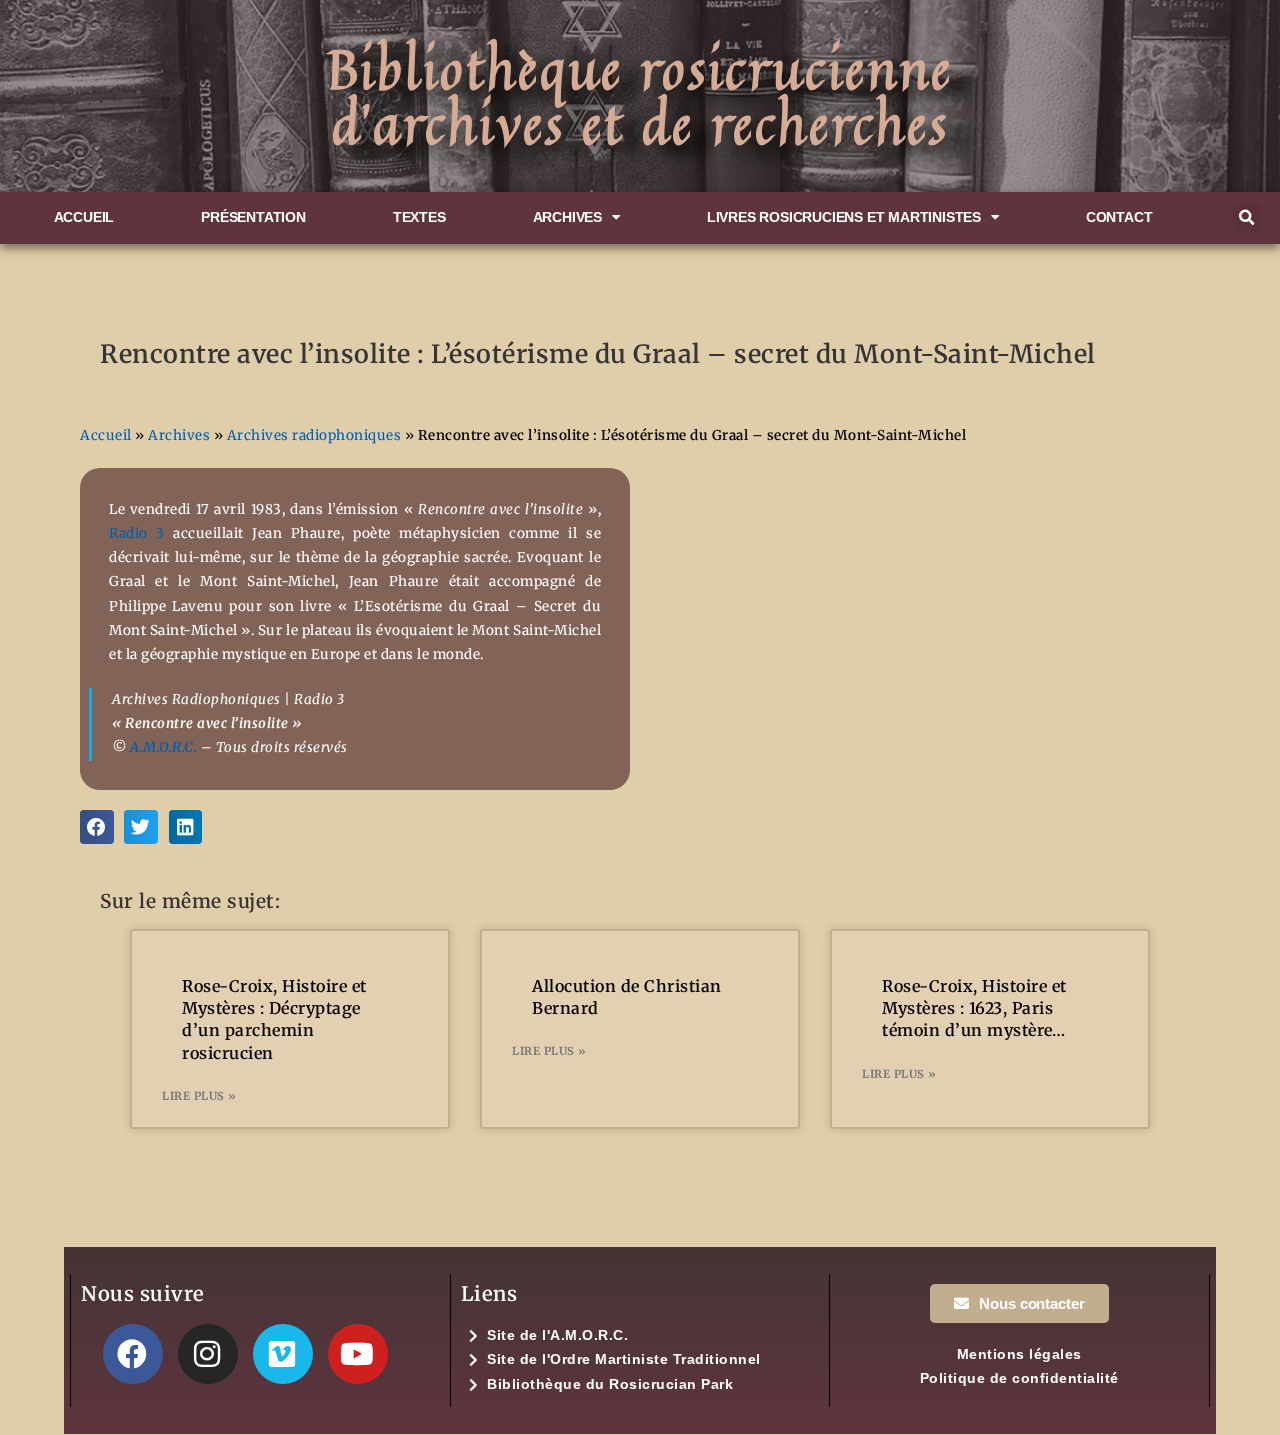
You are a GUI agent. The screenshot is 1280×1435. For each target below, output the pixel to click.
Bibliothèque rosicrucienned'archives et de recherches (640, 95)
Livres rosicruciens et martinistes (844, 217)
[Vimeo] (283, 1354)
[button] (1247, 218)
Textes (419, 217)
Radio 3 (137, 533)
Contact (1119, 217)
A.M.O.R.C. (163, 747)
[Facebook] (133, 1354)
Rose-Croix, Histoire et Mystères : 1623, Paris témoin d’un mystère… (974, 1008)
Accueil (84, 217)
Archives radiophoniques (314, 435)
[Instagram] (208, 1354)
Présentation (253, 217)
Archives (567, 217)
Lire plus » (199, 1096)
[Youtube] (358, 1354)
